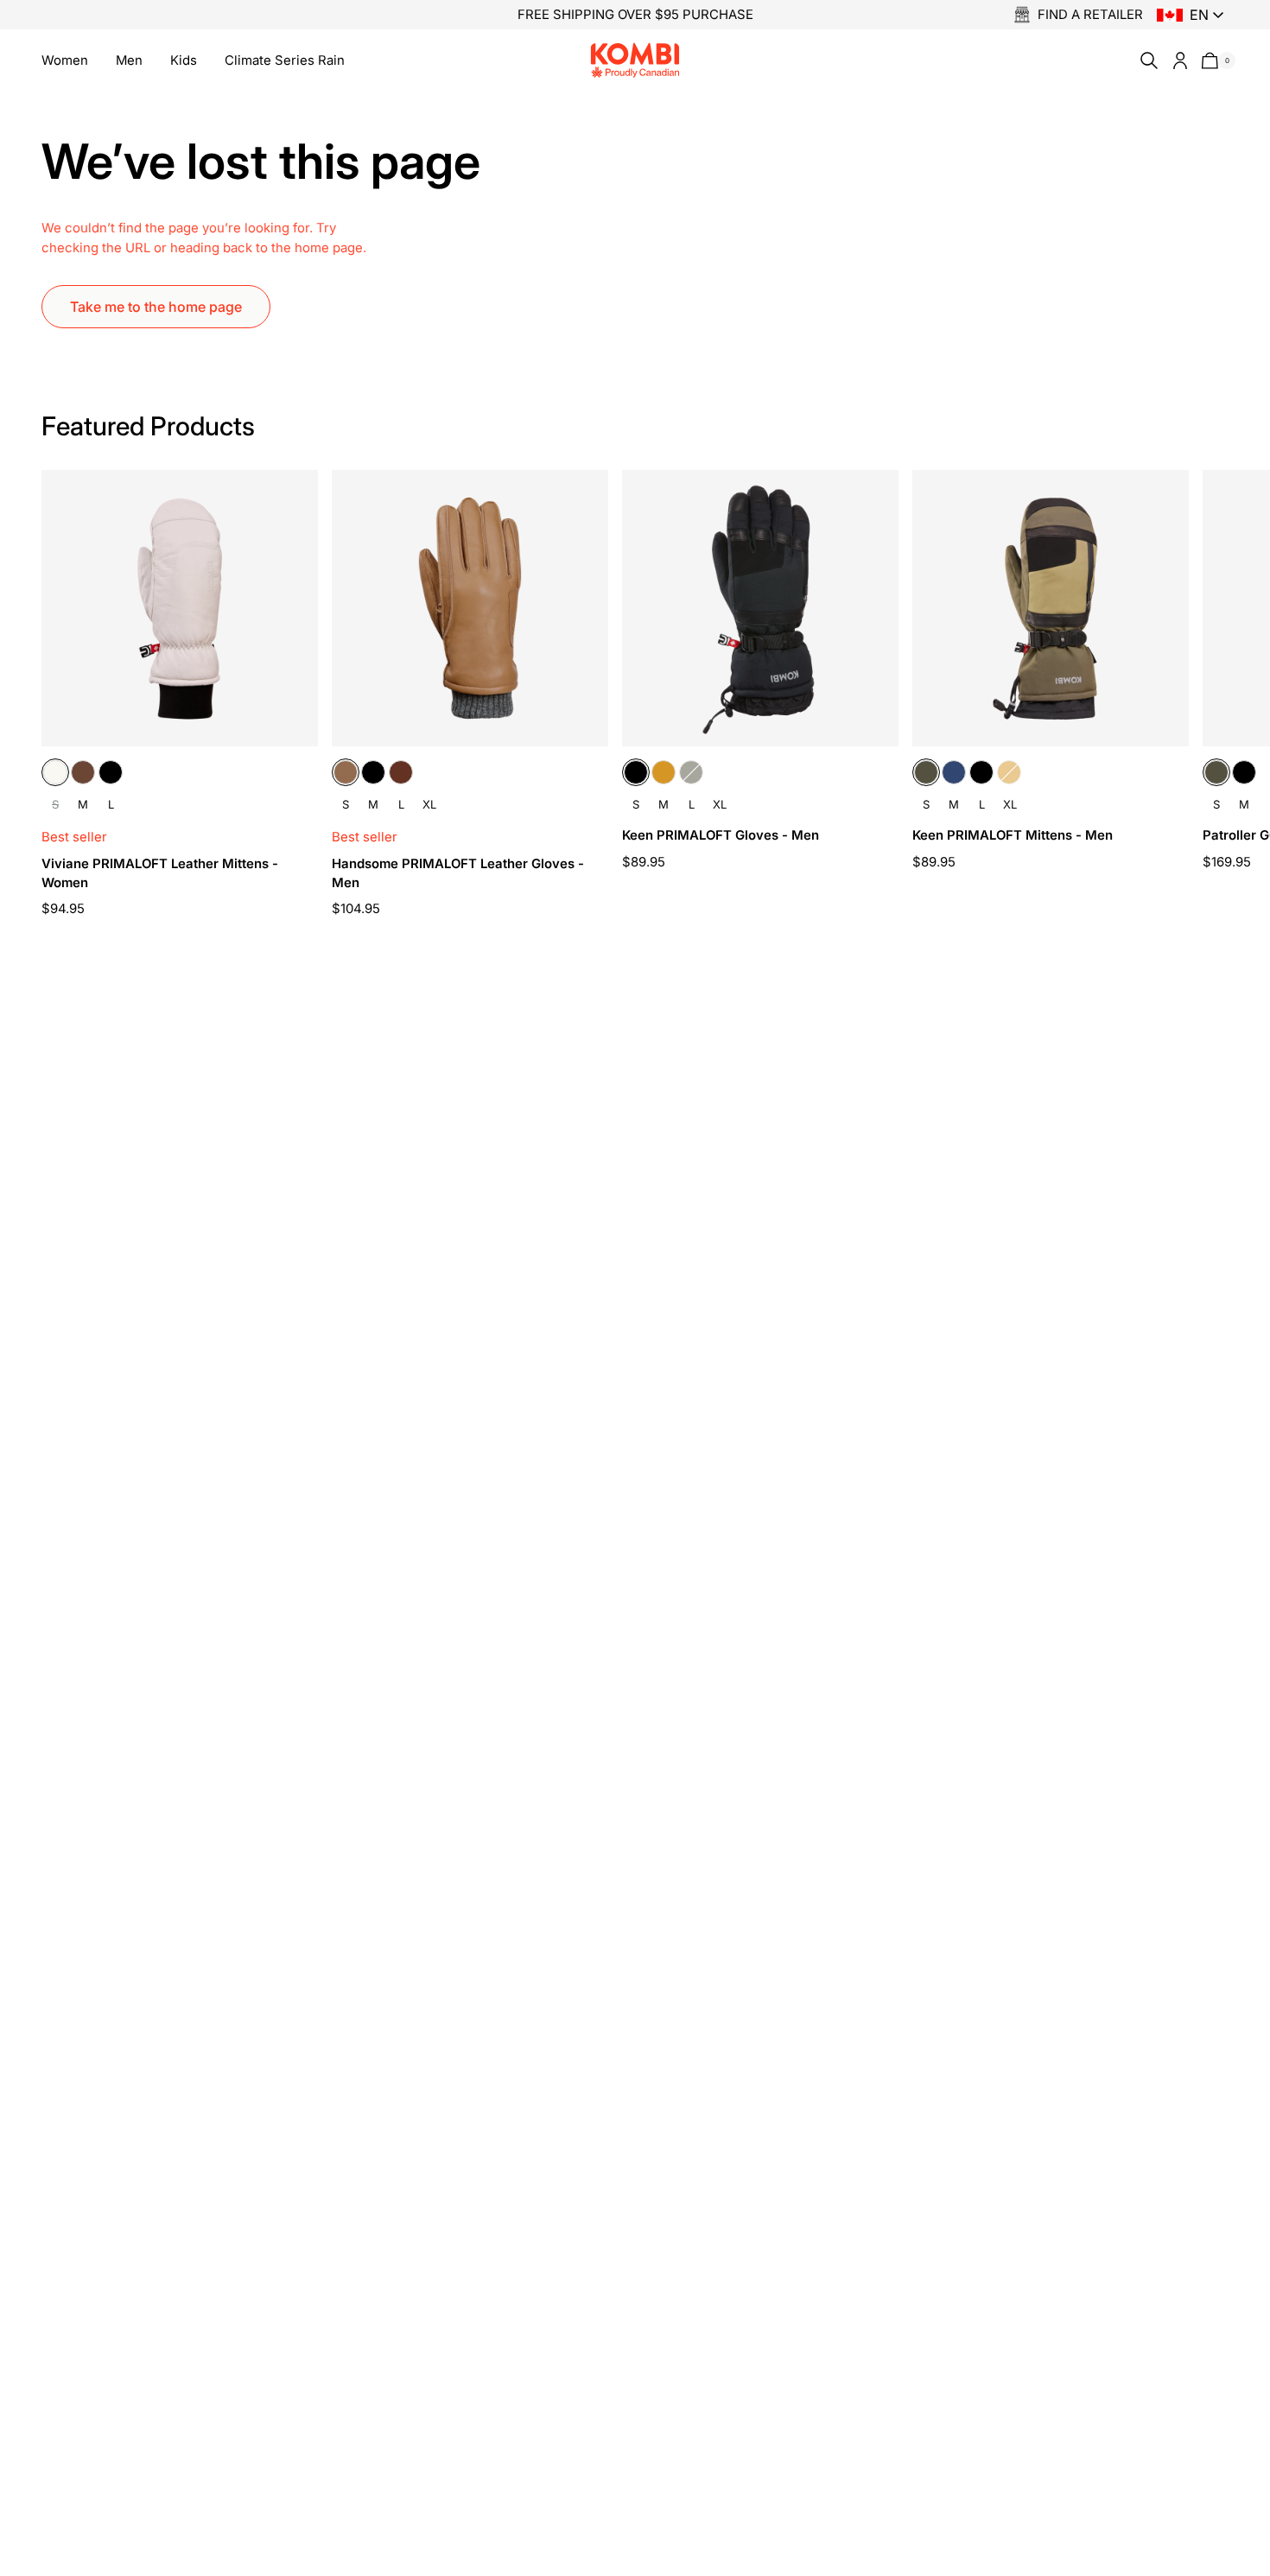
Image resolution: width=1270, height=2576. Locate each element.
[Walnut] (401, 772)
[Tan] (664, 772)
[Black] (111, 772)
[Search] (1146, 60)
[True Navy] (954, 772)
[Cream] (55, 772)
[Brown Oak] (83, 772)
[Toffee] (346, 772)
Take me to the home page (156, 307)
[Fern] (691, 772)
